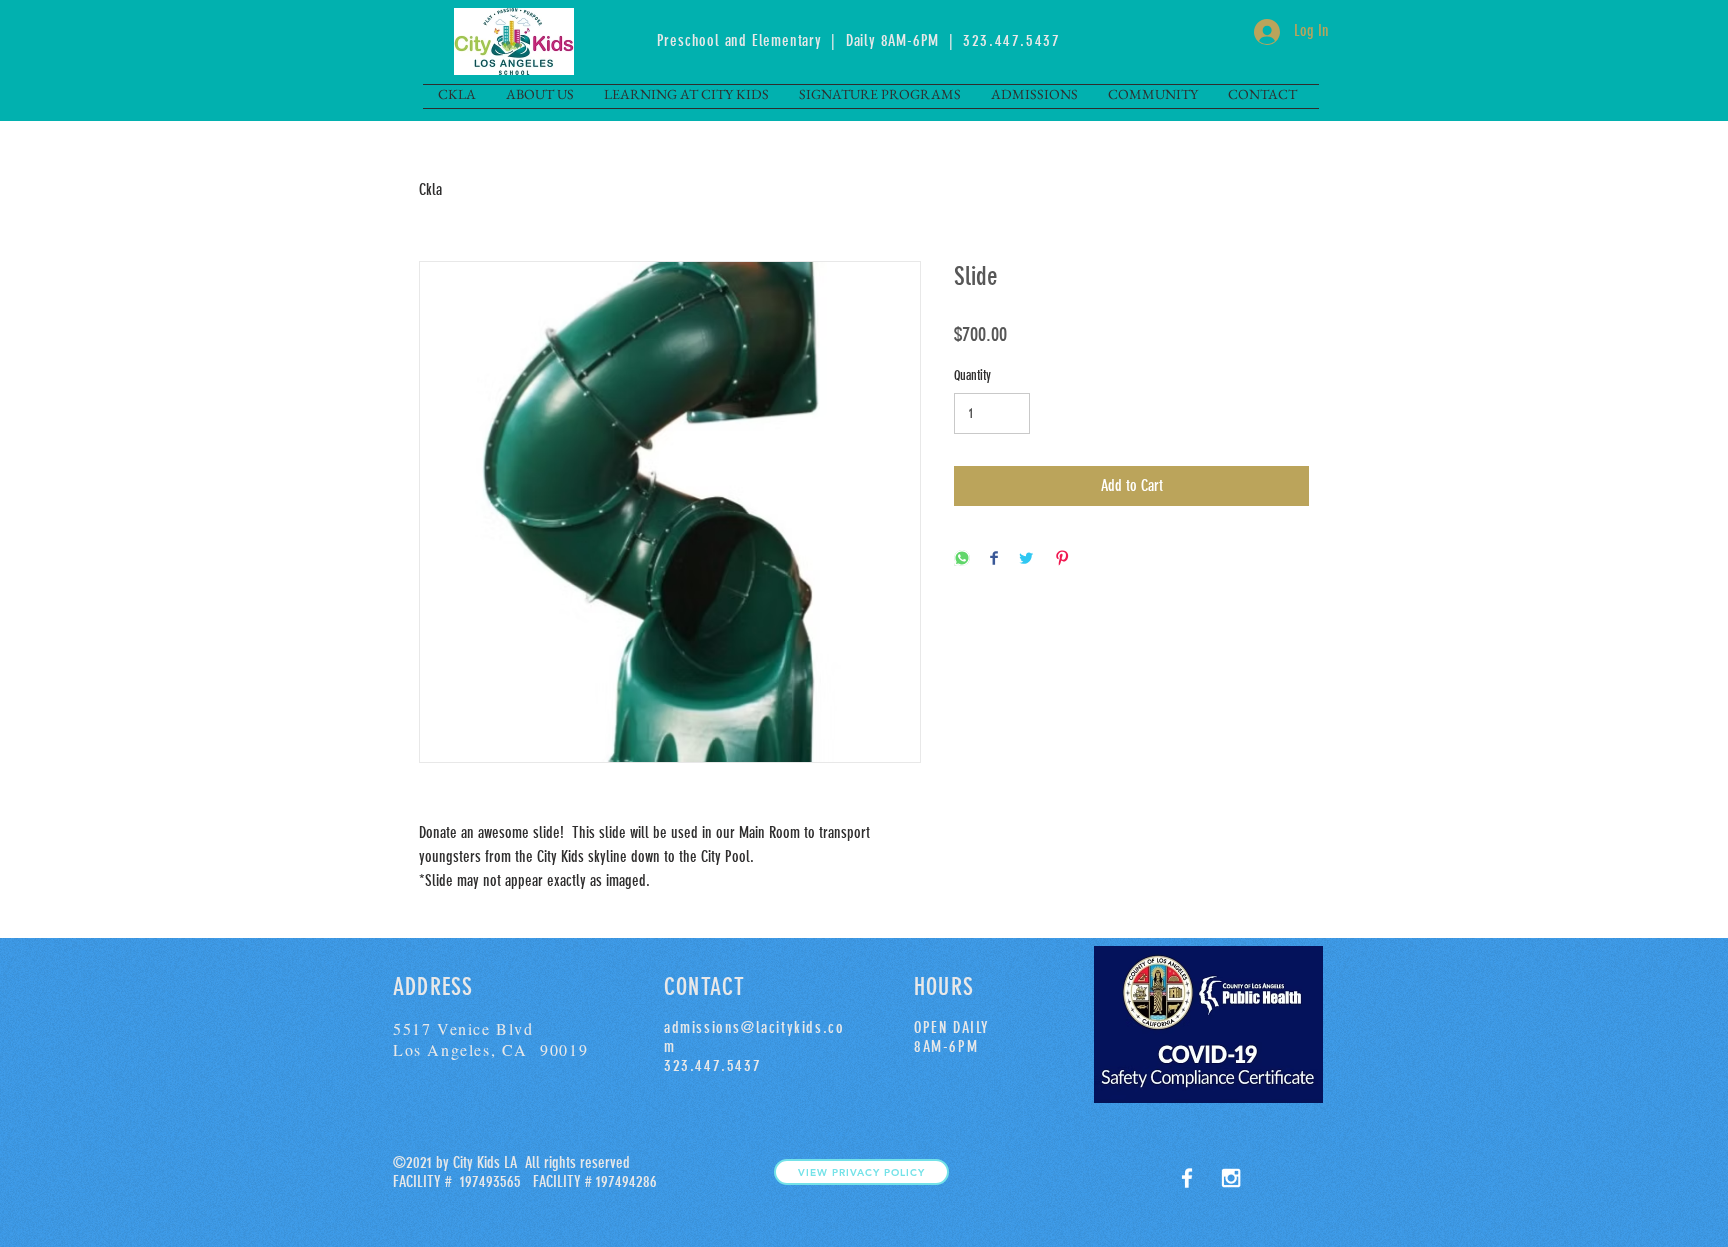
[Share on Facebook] (994, 559)
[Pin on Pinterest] (1062, 559)
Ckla (430, 189)
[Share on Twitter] (1026, 559)
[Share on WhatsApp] (962, 559)
